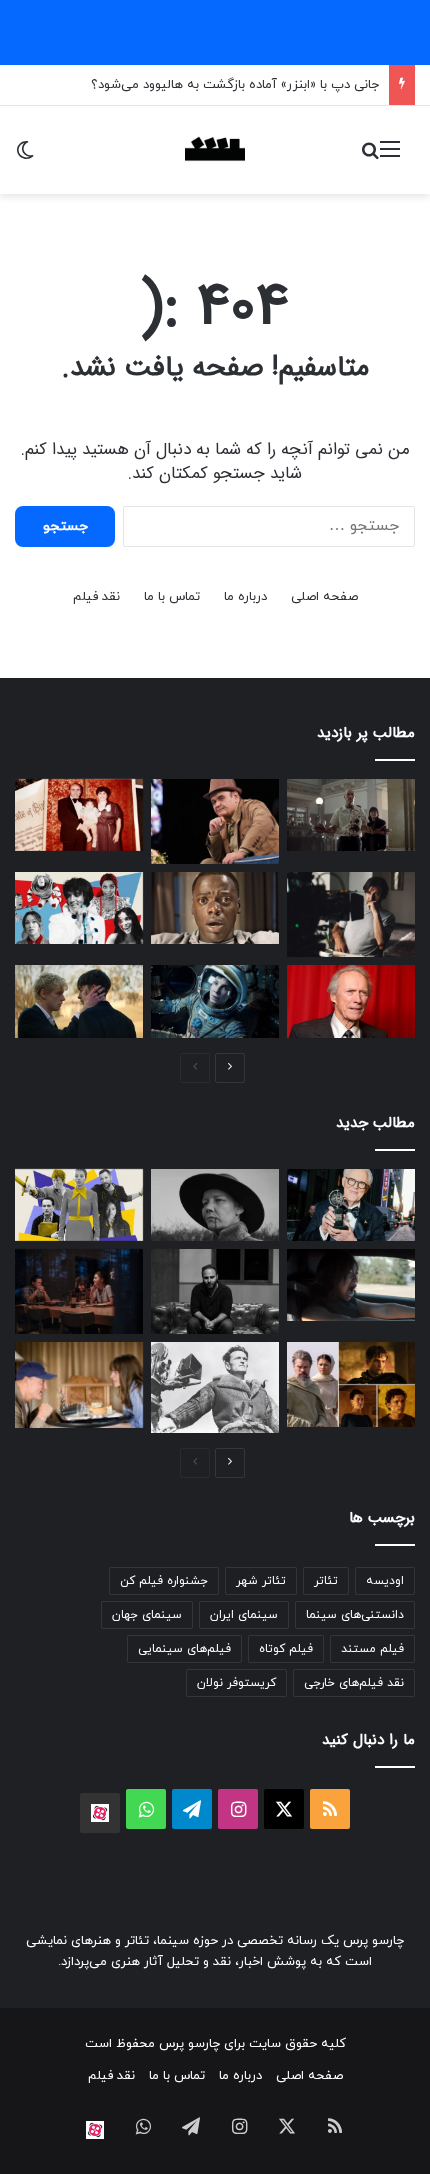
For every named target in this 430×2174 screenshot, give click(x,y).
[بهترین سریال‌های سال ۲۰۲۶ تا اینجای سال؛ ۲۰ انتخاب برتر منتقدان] (79, 1205)
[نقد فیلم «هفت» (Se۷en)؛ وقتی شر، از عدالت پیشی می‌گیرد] (351, 815)
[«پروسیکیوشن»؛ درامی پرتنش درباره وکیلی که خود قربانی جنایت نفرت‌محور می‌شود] (351, 1285)
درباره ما (245, 597)
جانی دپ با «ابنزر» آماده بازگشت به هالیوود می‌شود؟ (235, 85)
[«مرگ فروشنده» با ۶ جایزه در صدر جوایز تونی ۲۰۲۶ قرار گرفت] (351, 1205)
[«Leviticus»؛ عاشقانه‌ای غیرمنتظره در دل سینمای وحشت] (79, 1001)
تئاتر (326, 1581)
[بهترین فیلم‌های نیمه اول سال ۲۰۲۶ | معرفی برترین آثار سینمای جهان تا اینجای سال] (79, 908)
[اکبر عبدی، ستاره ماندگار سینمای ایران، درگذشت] (215, 821)
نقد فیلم (96, 597)
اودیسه (385, 1581)
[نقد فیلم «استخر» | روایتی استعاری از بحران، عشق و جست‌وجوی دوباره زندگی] (351, 914)
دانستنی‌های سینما (355, 1615)
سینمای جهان (147, 1615)
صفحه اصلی (324, 597)
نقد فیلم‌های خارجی (354, 1683)
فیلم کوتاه (286, 1649)
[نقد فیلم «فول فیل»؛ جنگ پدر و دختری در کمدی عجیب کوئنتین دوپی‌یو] (79, 1385)
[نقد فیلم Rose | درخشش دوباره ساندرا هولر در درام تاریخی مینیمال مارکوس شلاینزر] (215, 1205)
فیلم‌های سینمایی (184, 1649)
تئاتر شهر (261, 1581)
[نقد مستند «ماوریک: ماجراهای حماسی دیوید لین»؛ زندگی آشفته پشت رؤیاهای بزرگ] (215, 1387)
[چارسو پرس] (215, 150)
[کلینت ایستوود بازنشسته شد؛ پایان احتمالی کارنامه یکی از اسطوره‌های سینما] (351, 1001)
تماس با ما (172, 597)
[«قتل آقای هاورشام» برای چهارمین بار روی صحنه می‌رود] (215, 1291)
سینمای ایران (244, 1615)
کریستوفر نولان (236, 1683)
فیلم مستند (372, 1649)
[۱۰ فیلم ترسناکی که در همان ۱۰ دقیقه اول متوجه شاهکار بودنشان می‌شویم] (215, 908)
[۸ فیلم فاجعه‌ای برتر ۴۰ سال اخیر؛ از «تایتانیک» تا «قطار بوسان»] (215, 1001)
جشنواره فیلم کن (164, 1581)
